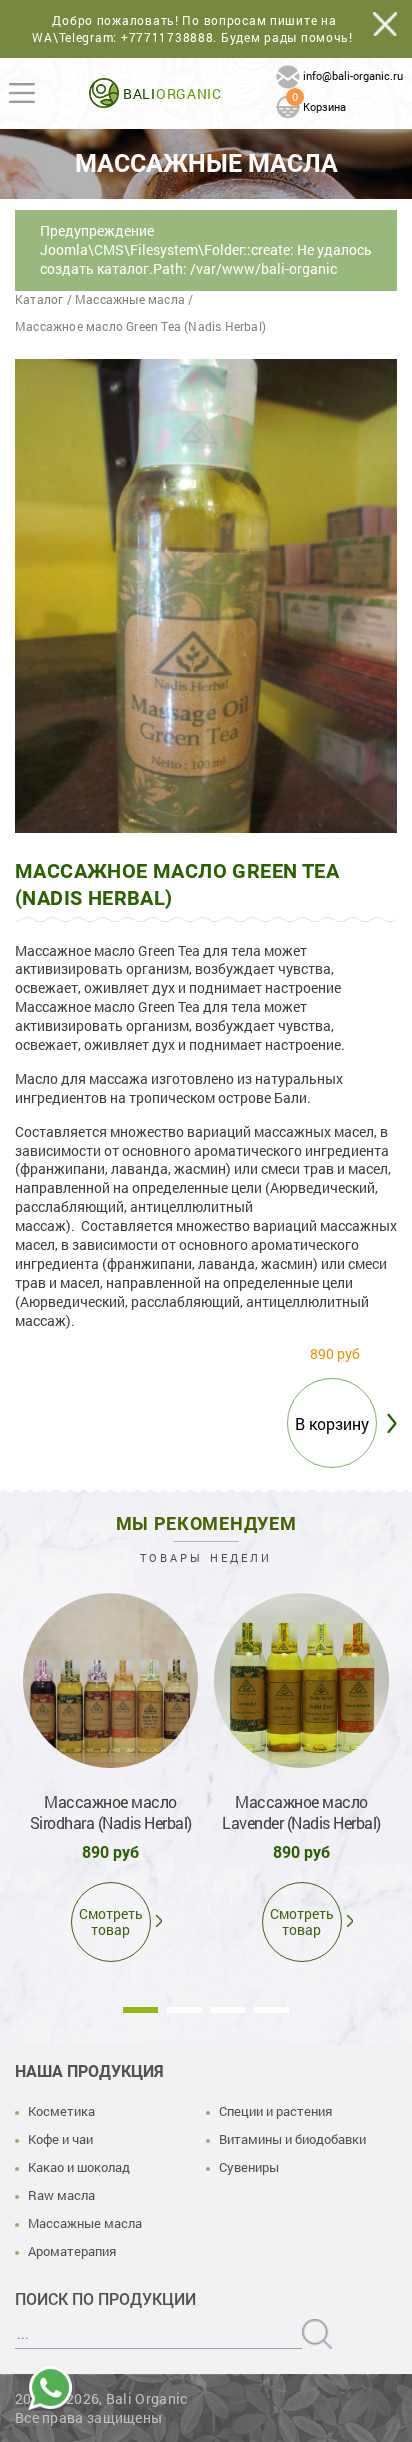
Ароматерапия (72, 2251)
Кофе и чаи (60, 2139)
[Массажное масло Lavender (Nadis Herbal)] (301, 1680)
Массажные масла (85, 2223)
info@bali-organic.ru (353, 75)
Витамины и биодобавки (292, 2139)
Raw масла (61, 2195)
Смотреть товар (111, 1922)
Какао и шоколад (79, 2167)
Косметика (61, 2111)
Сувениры (249, 2167)
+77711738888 (167, 37)
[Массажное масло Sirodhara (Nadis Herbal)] (110, 1680)
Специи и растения (275, 2111)
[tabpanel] (110, 1773)
